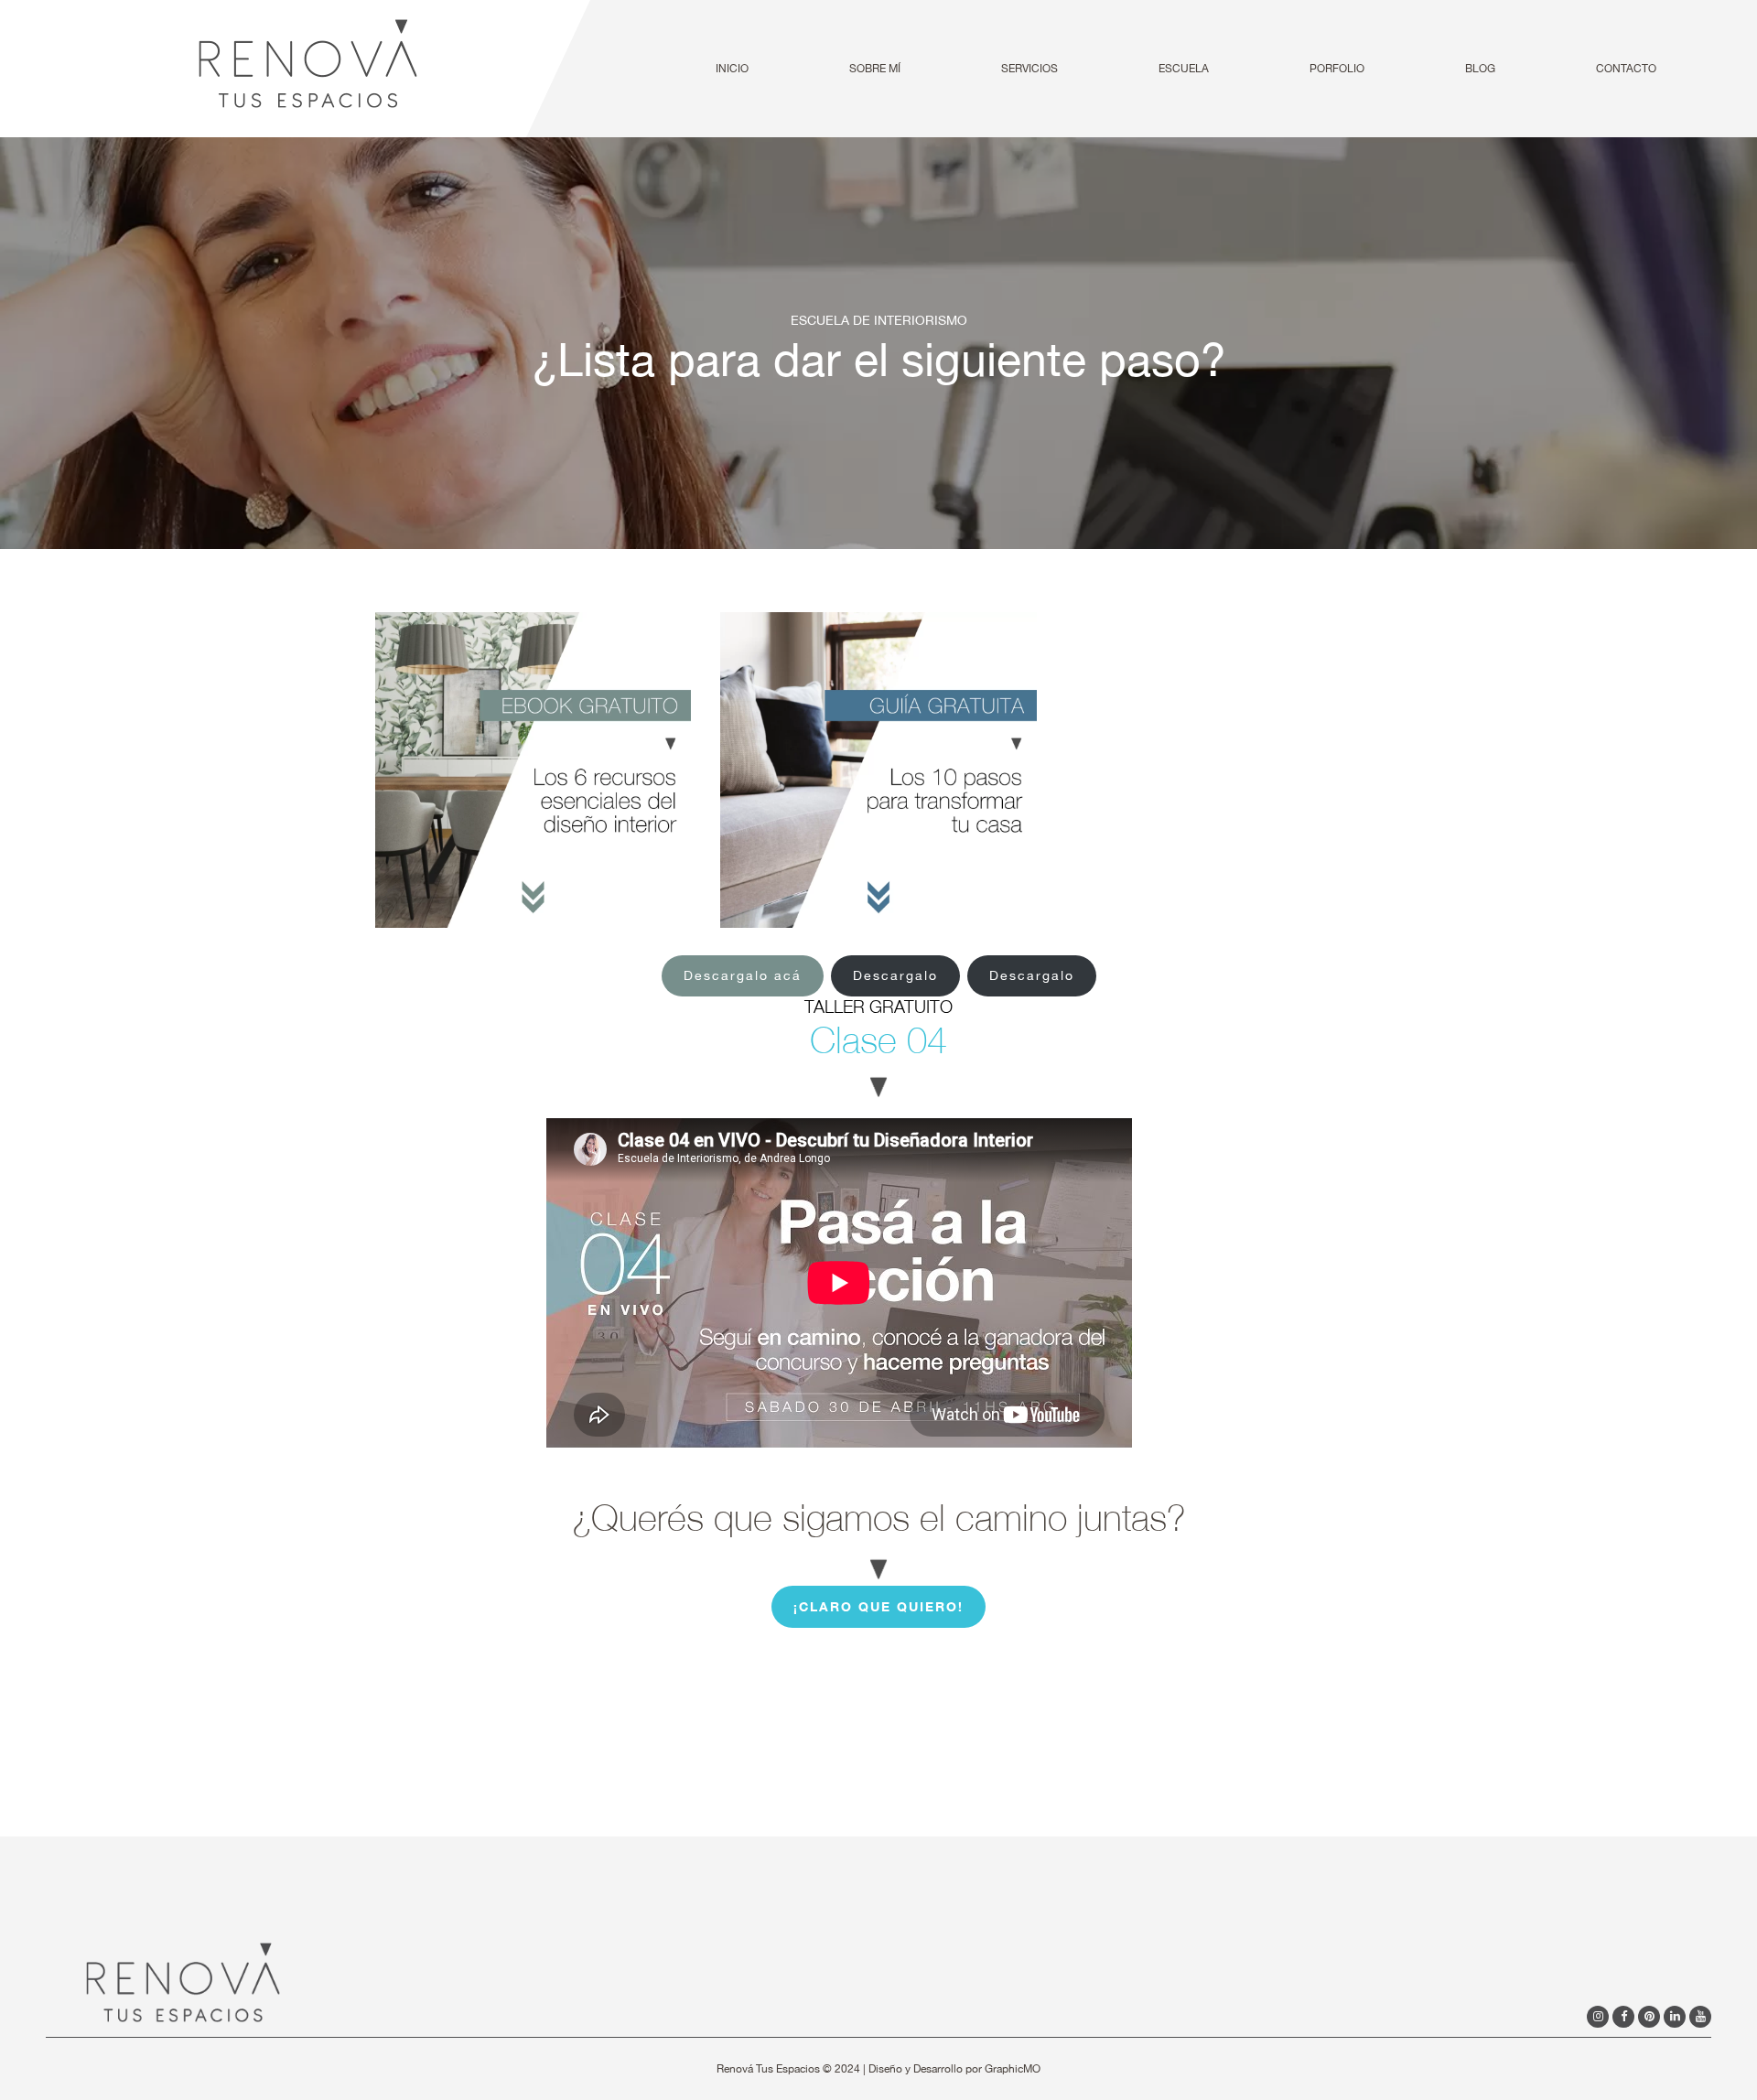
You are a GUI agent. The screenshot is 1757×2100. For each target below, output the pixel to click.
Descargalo (895, 975)
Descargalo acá (743, 975)
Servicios (1029, 69)
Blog (1480, 69)
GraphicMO (1013, 2069)
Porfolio (1337, 69)
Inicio (732, 69)
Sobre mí (875, 69)
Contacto (1626, 69)
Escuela (1184, 69)
